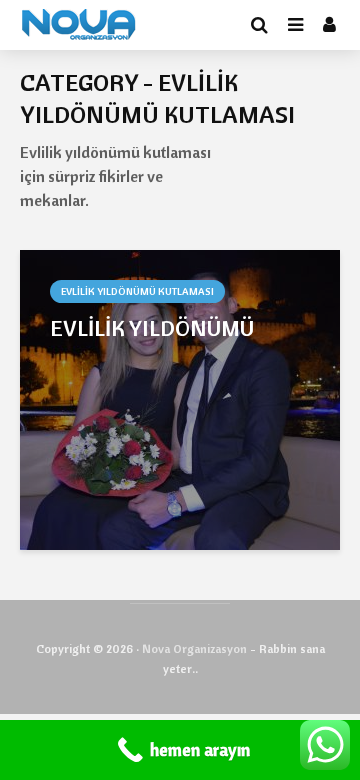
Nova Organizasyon (194, 648)
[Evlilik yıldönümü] (180, 398)
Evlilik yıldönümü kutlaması (137, 291)
